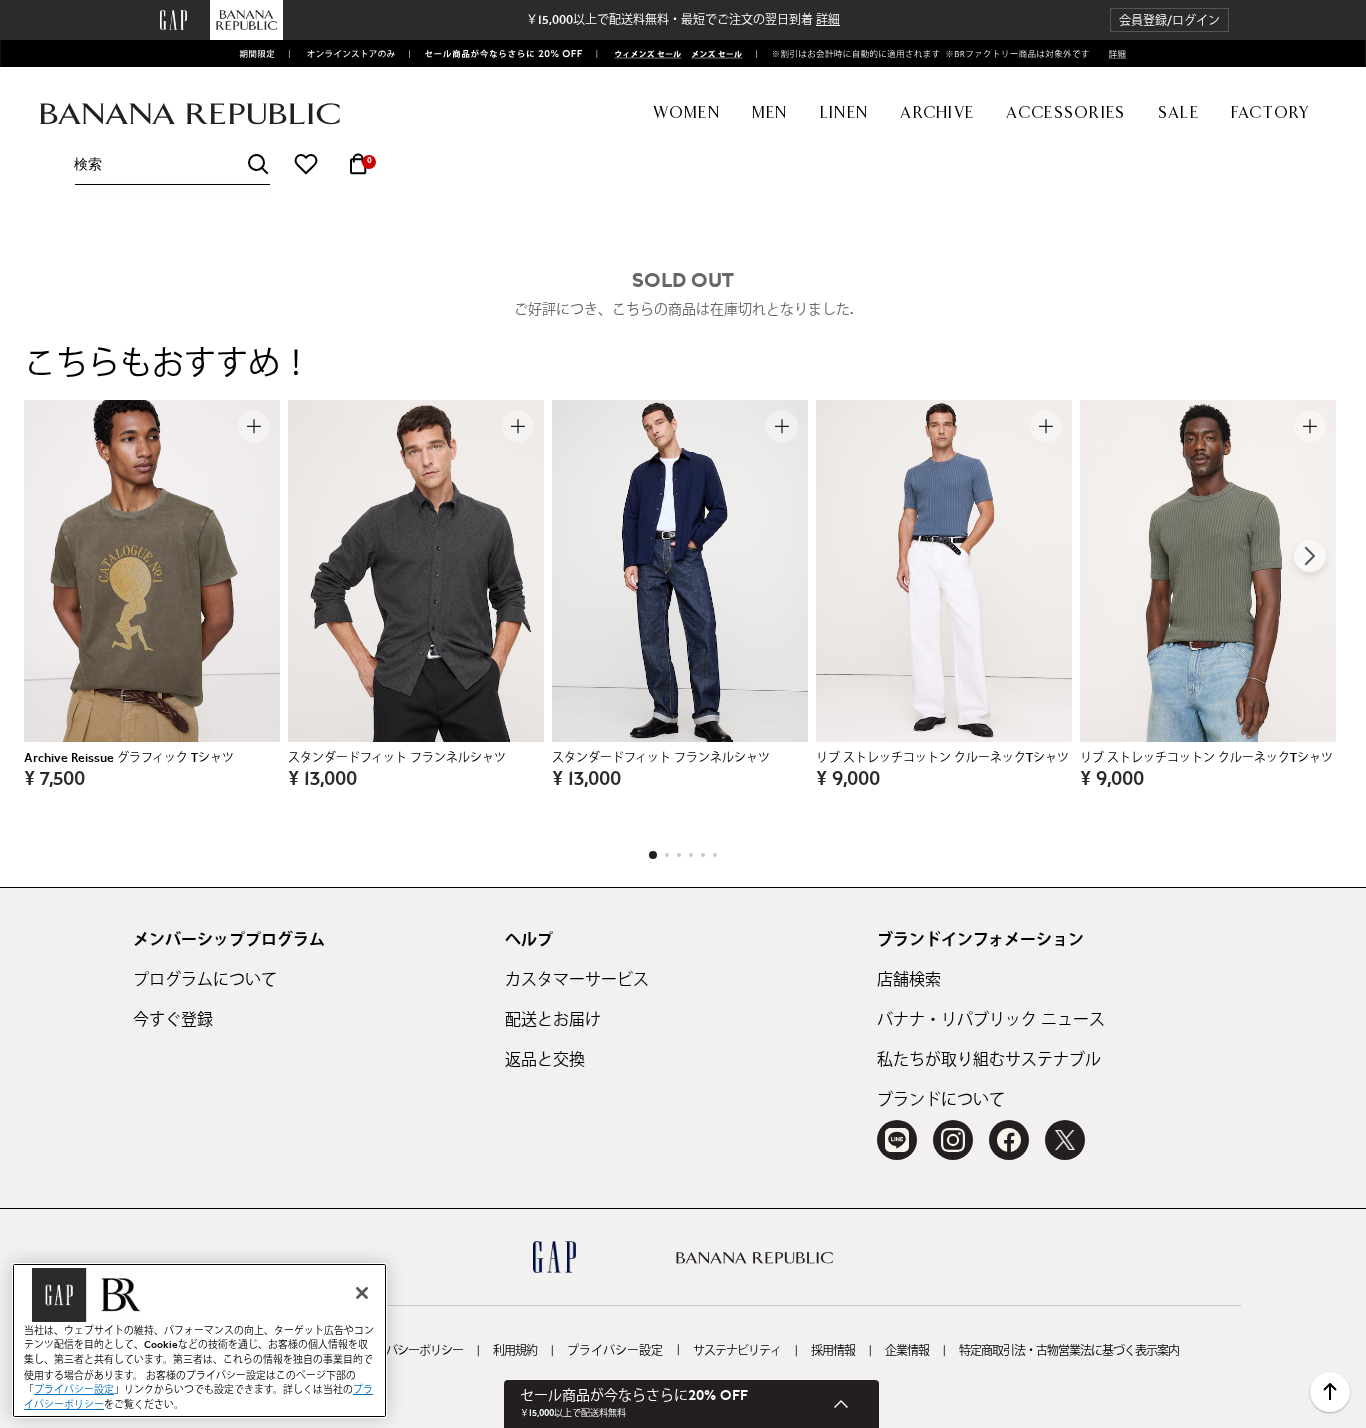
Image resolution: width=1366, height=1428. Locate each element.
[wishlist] (306, 164)
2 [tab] (667, 855)
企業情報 (907, 1351)
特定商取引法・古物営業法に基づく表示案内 (1069, 1351)
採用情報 (833, 1351)
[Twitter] (1065, 1140)
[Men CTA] (713, 54)
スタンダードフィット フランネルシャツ (397, 758)
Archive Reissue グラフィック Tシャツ (129, 758)
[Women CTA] (642, 54)
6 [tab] (715, 855)
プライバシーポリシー (408, 1351)
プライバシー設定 (615, 1351)
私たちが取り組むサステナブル (989, 1060)
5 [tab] (703, 855)
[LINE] (897, 1140)
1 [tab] (653, 855)
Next (1310, 556)
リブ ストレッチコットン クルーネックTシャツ (942, 758)
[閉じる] (362, 1293)
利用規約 (515, 1351)
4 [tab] (691, 855)
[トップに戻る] (1330, 1392)
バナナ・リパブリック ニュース (991, 1020)
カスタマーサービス (577, 980)
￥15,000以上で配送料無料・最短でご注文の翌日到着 (683, 20)
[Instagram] (953, 1140)
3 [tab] (679, 855)
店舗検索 (909, 980)
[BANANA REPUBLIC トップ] (190, 114)
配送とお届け (553, 1020)
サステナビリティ (737, 1351)
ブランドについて (941, 1100)
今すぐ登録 (173, 1020)
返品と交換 (545, 1060)
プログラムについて (205, 980)
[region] (199, 1340)
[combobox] (172, 164)
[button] (1169, 20)
